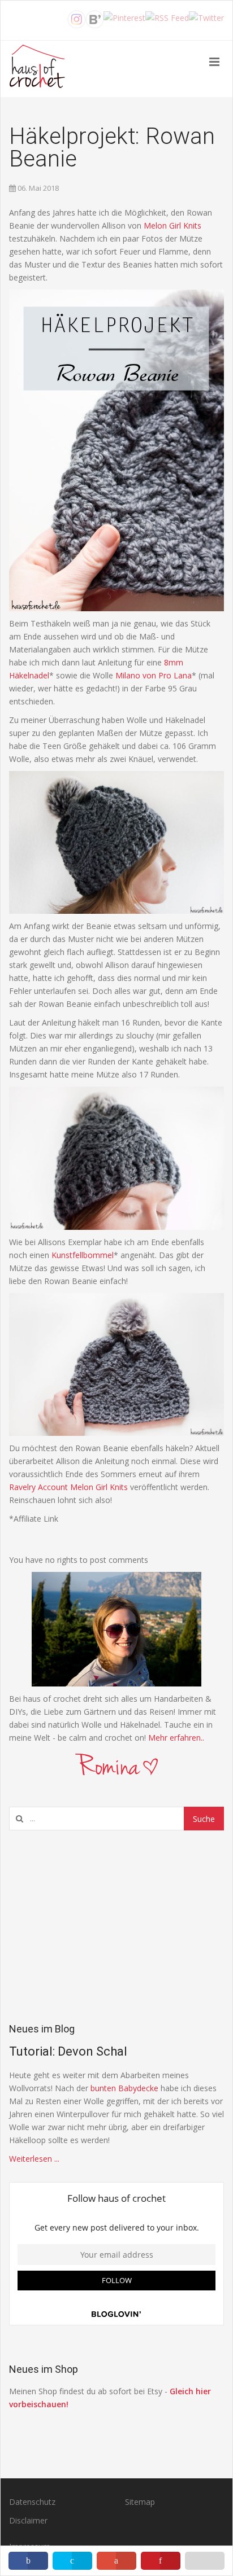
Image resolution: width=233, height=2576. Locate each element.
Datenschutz (32, 2502)
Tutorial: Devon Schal (68, 2051)
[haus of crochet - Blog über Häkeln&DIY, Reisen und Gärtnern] (37, 69)
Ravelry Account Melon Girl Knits (68, 1487)
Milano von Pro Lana (154, 675)
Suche (204, 1819)
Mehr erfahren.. (176, 1738)
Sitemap (140, 2502)
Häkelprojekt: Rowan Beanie (112, 148)
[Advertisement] (116, 1926)
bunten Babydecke (124, 2088)
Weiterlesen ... (34, 2159)
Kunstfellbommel (83, 1255)
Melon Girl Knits (172, 225)
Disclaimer (28, 2520)
